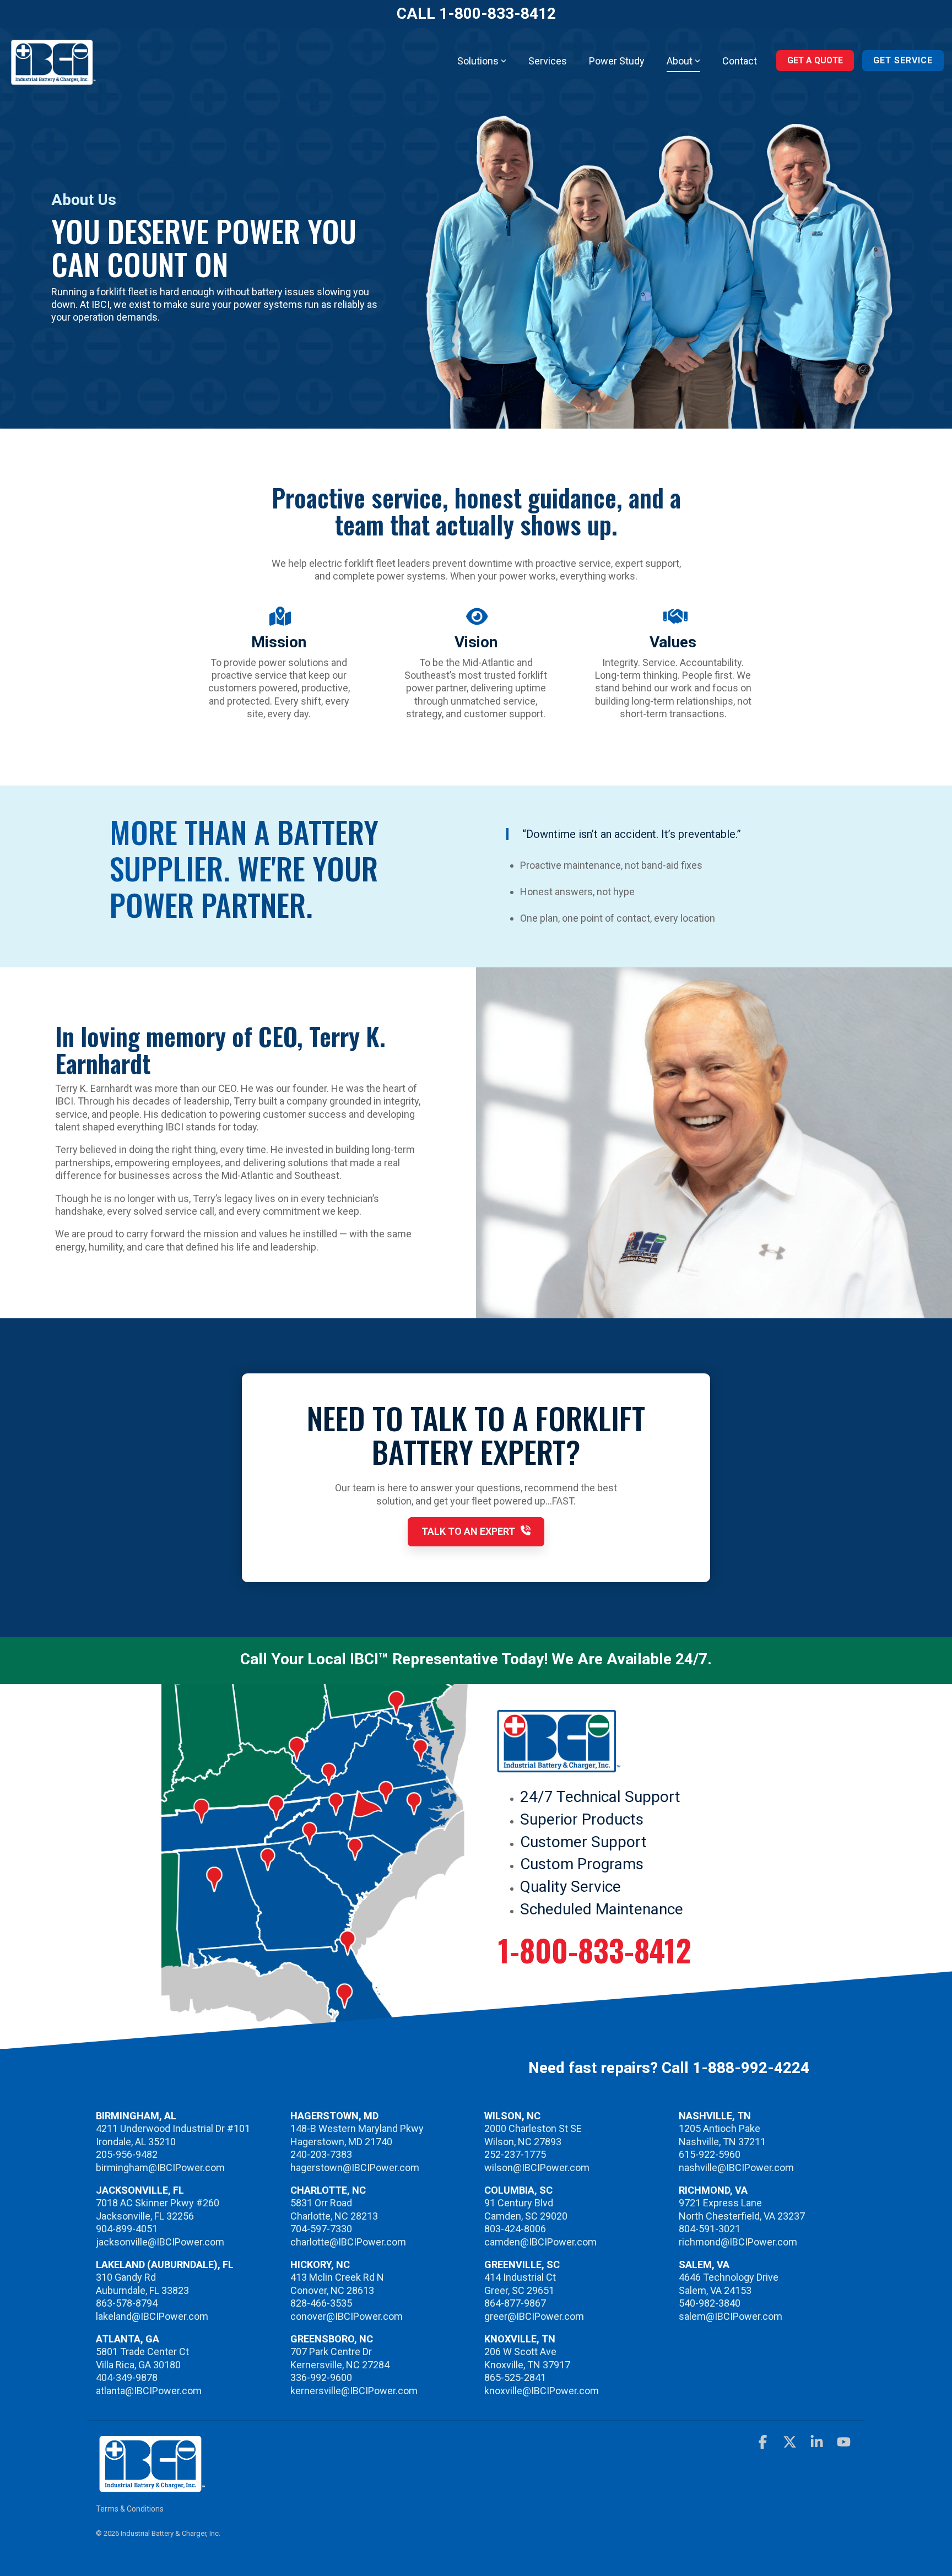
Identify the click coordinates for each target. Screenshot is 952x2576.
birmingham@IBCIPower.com (160, 2168)
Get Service (903, 60)
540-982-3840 (710, 2303)
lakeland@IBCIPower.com (152, 2316)
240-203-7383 (321, 2154)
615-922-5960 (710, 2154)
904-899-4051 (127, 2229)
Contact (740, 61)
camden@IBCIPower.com (540, 2242)
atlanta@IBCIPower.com (149, 2391)
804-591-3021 (710, 2229)
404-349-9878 (127, 2377)
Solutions (478, 61)
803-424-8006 (515, 2229)
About (680, 61)
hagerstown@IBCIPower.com (355, 2168)
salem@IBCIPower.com (731, 2316)
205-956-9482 (127, 2154)
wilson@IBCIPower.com (537, 2168)
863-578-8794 (127, 2303)
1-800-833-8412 (595, 1950)
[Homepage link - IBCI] (151, 2487)
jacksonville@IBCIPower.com (160, 2242)
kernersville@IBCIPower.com (354, 2391)
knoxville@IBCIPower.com (542, 2391)
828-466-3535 (321, 2303)
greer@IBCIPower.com (534, 2316)
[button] (764, 2444)
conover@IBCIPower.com (347, 2316)
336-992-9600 (321, 2377)
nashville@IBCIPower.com (736, 2168)
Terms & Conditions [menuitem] (130, 2509)
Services (548, 61)
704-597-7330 (321, 2229)
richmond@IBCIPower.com (738, 2242)
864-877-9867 (515, 2303)
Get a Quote (815, 60)
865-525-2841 (515, 2377)
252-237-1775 (515, 2154)
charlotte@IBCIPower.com (348, 2242)
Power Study (617, 61)
